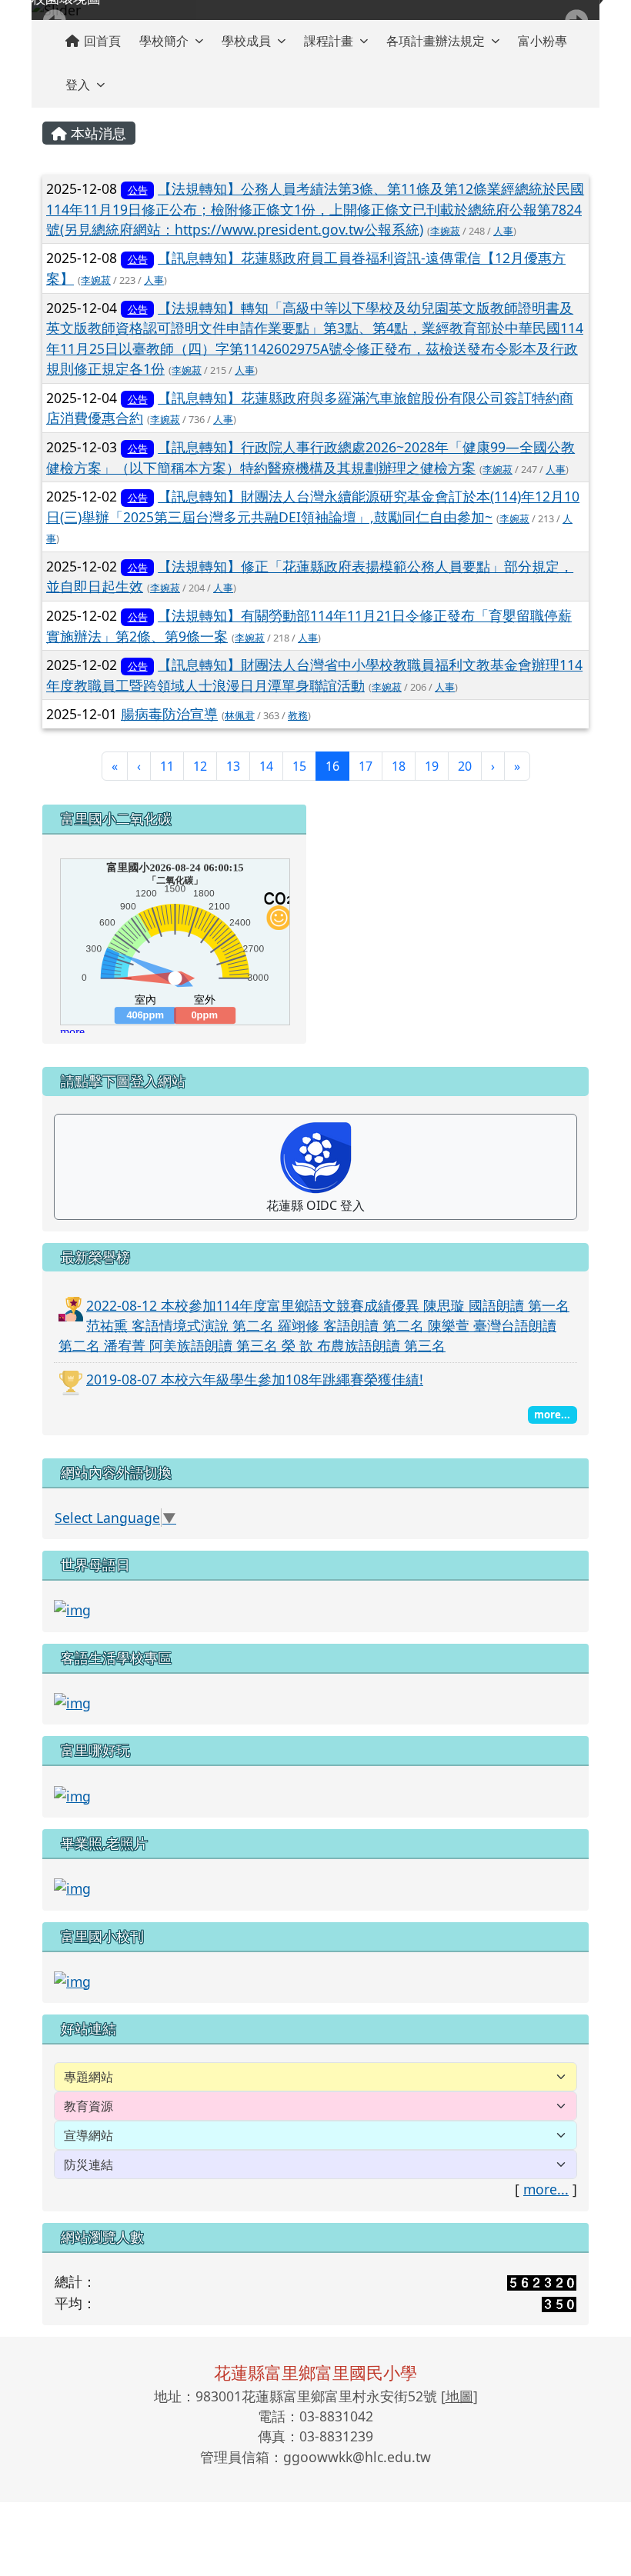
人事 (503, 231)
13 (233, 766)
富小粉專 (543, 41)
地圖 (459, 2396)
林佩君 (240, 715)
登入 (78, 85)
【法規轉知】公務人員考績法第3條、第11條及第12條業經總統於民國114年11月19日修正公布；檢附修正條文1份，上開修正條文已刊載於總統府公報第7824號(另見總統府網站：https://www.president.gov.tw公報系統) (315, 209)
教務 (298, 715)
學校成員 (246, 41)
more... (546, 2189)
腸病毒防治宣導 (169, 714)
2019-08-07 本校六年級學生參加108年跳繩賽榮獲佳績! (255, 1379)
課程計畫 (329, 41)
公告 (138, 190)
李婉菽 (445, 231)
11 (167, 766)
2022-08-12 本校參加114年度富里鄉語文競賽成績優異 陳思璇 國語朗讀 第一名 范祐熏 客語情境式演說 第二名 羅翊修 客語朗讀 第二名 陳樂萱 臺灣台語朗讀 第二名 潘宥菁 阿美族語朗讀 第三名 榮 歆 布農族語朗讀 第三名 (314, 1326)
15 (299, 766)
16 (337, 766)
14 (266, 766)
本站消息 (97, 133)
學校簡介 (164, 41)
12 (200, 766)
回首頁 (102, 41)
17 (366, 766)
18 (399, 766)
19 (432, 766)
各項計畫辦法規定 (436, 41)
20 (465, 766)
